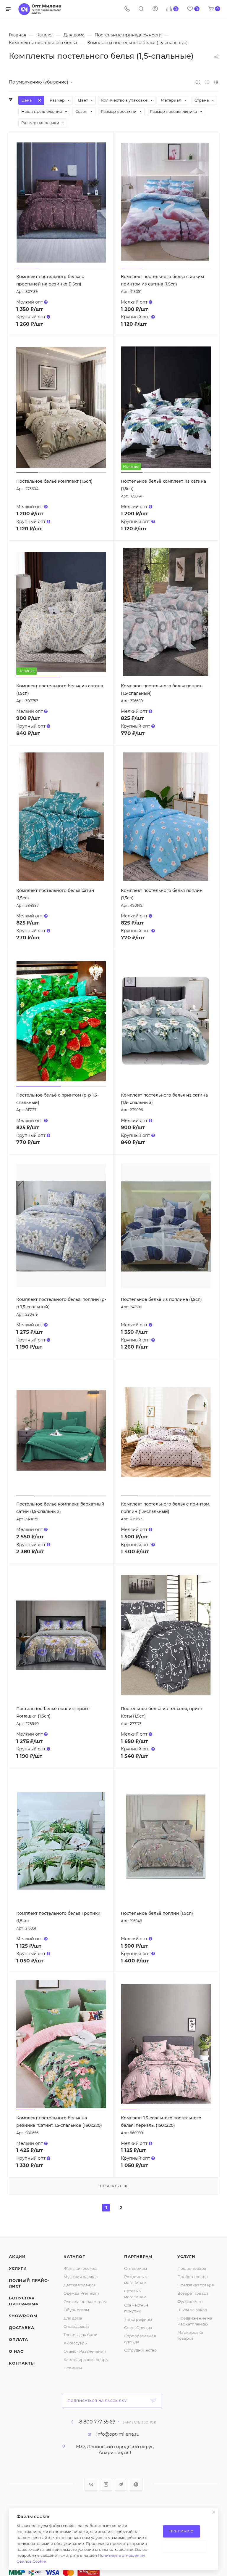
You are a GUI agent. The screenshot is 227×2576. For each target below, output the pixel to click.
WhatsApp (136, 2484)
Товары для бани (81, 2335)
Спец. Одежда (138, 2328)
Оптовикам (136, 2268)
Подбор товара (193, 2277)
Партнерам (138, 2256)
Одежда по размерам (85, 2301)
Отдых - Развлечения (85, 2351)
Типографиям (138, 2319)
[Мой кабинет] (155, 9)
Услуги (18, 2268)
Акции (17, 2256)
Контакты (22, 2363)
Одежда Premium (81, 2293)
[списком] (207, 82)
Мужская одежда (81, 2277)
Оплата (18, 2339)
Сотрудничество (140, 2350)
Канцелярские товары (86, 2360)
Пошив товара (192, 2268)
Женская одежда (81, 2268)
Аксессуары (76, 2343)
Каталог (74, 2256)
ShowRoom (23, 2316)
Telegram (121, 2484)
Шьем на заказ (192, 2310)
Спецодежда (76, 2326)
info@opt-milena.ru (118, 2434)
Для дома (73, 2318)
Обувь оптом (76, 2310)
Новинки (73, 2368)
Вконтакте (91, 2484)
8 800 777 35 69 (97, 2422)
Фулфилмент (190, 2301)
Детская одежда (80, 2285)
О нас (16, 2351)
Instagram (106, 2484)
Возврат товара (193, 2293)
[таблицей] (216, 82)
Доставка (21, 2328)
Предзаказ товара (196, 2285)
